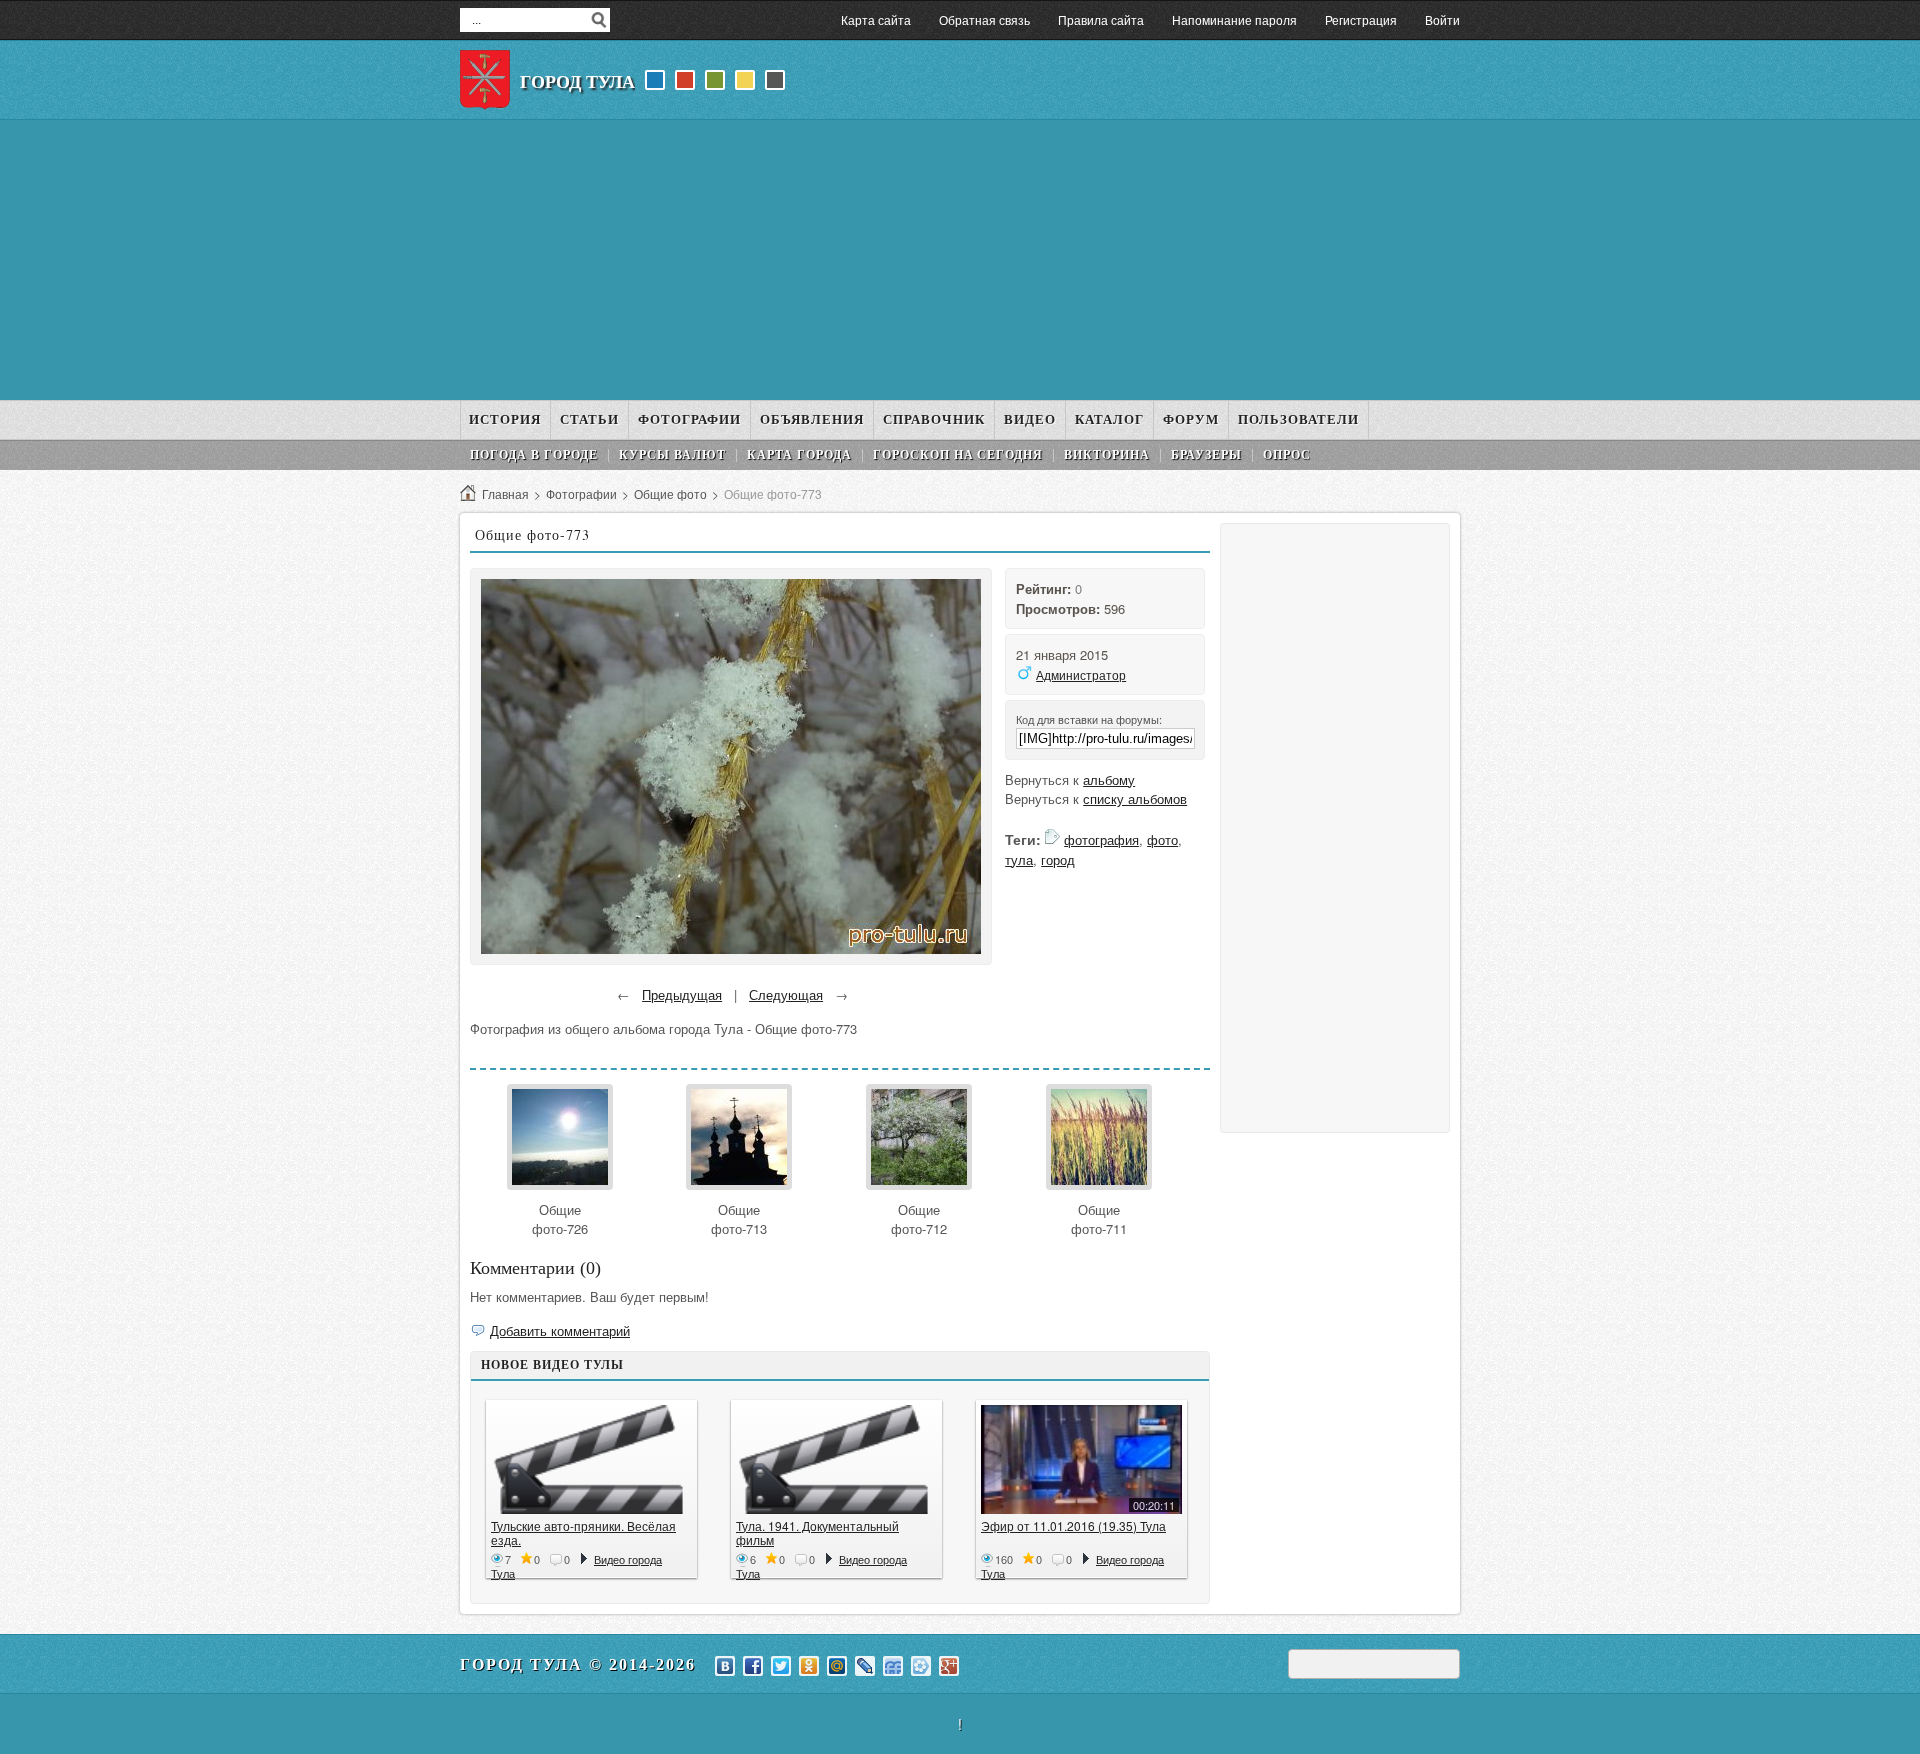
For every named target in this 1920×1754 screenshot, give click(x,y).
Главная (505, 493)
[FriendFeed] (893, 1666)
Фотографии (581, 493)
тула (1019, 859)
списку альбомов (1135, 798)
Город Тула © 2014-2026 (578, 1664)
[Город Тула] (485, 80)
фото (1162, 839)
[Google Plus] (949, 1666)
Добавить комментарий (560, 1330)
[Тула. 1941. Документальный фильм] (836, 1459)
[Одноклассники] (809, 1666)
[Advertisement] (960, 260)
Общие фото (670, 493)
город (1058, 859)
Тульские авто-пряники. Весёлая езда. (583, 1532)
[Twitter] (781, 1666)
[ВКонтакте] (725, 1666)
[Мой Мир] (837, 1666)
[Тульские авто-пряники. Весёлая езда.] (591, 1459)
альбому (1109, 779)
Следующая (786, 994)
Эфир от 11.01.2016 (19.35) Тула (1073, 1525)
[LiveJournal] (865, 1666)
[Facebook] (753, 1666)
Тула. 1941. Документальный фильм (817, 1532)
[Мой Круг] (921, 1666)
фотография (1101, 839)
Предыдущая (682, 994)
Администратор (1081, 674)
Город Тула (577, 82)
